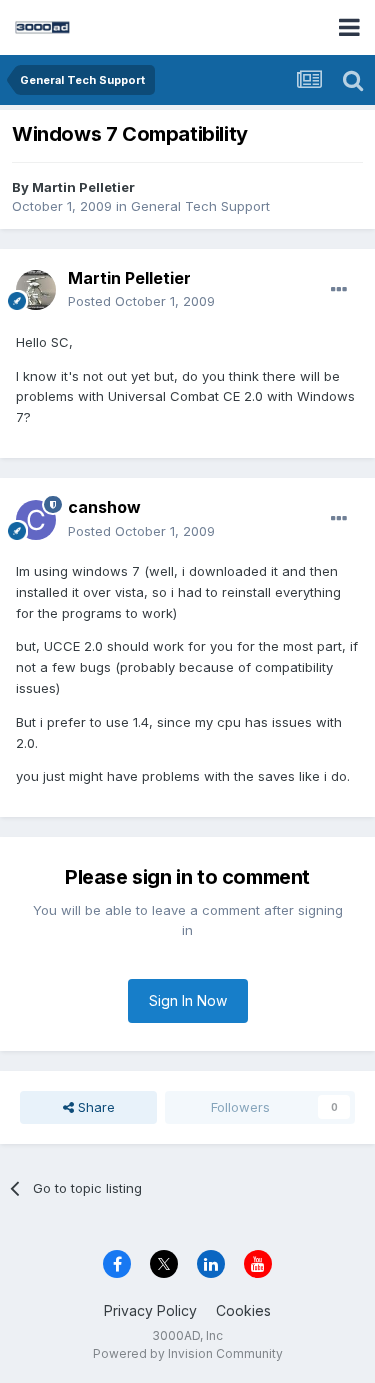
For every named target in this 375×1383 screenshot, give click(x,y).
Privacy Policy (150, 1310)
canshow (104, 507)
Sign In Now (188, 1000)
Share (94, 1107)
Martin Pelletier (83, 187)
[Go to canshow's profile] (36, 520)
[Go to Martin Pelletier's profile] (36, 290)
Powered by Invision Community (188, 1353)
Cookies (243, 1310)
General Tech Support (200, 206)
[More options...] (339, 290)
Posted (141, 301)
